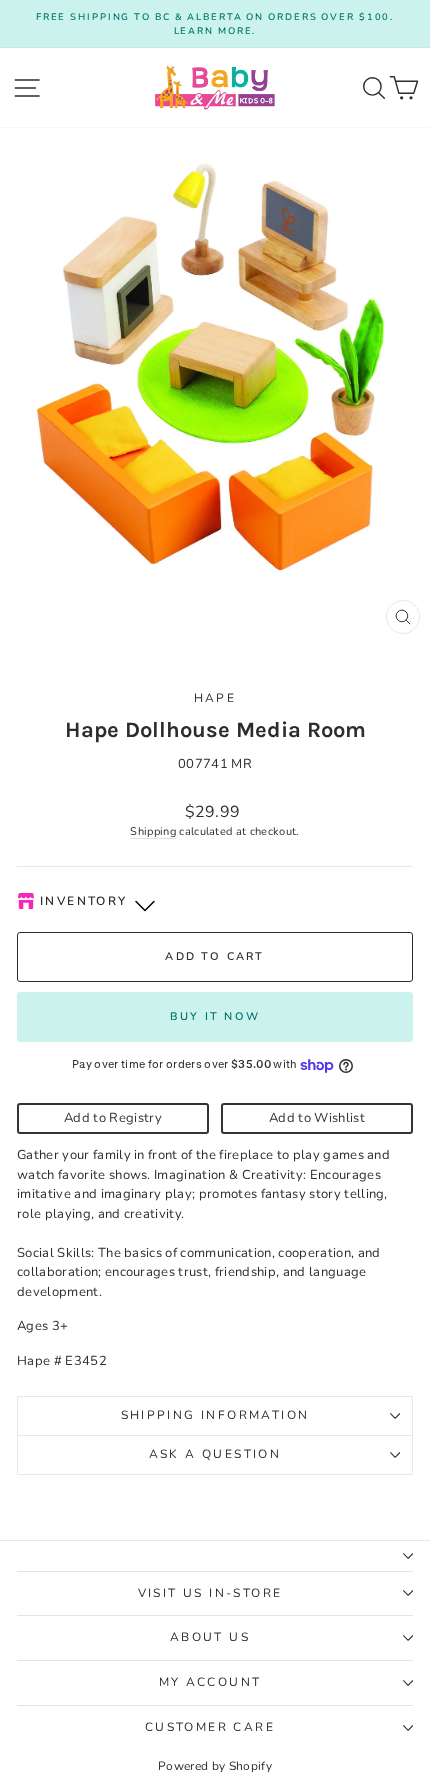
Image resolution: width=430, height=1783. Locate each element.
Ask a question (215, 1454)
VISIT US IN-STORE (210, 1593)
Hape (215, 698)
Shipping (153, 831)
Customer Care (210, 1727)
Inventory (84, 901)
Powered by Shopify (215, 1766)
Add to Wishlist (317, 1118)
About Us (210, 1637)
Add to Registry (113, 1118)
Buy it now (215, 1016)
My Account (210, 1682)
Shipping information (215, 1415)
